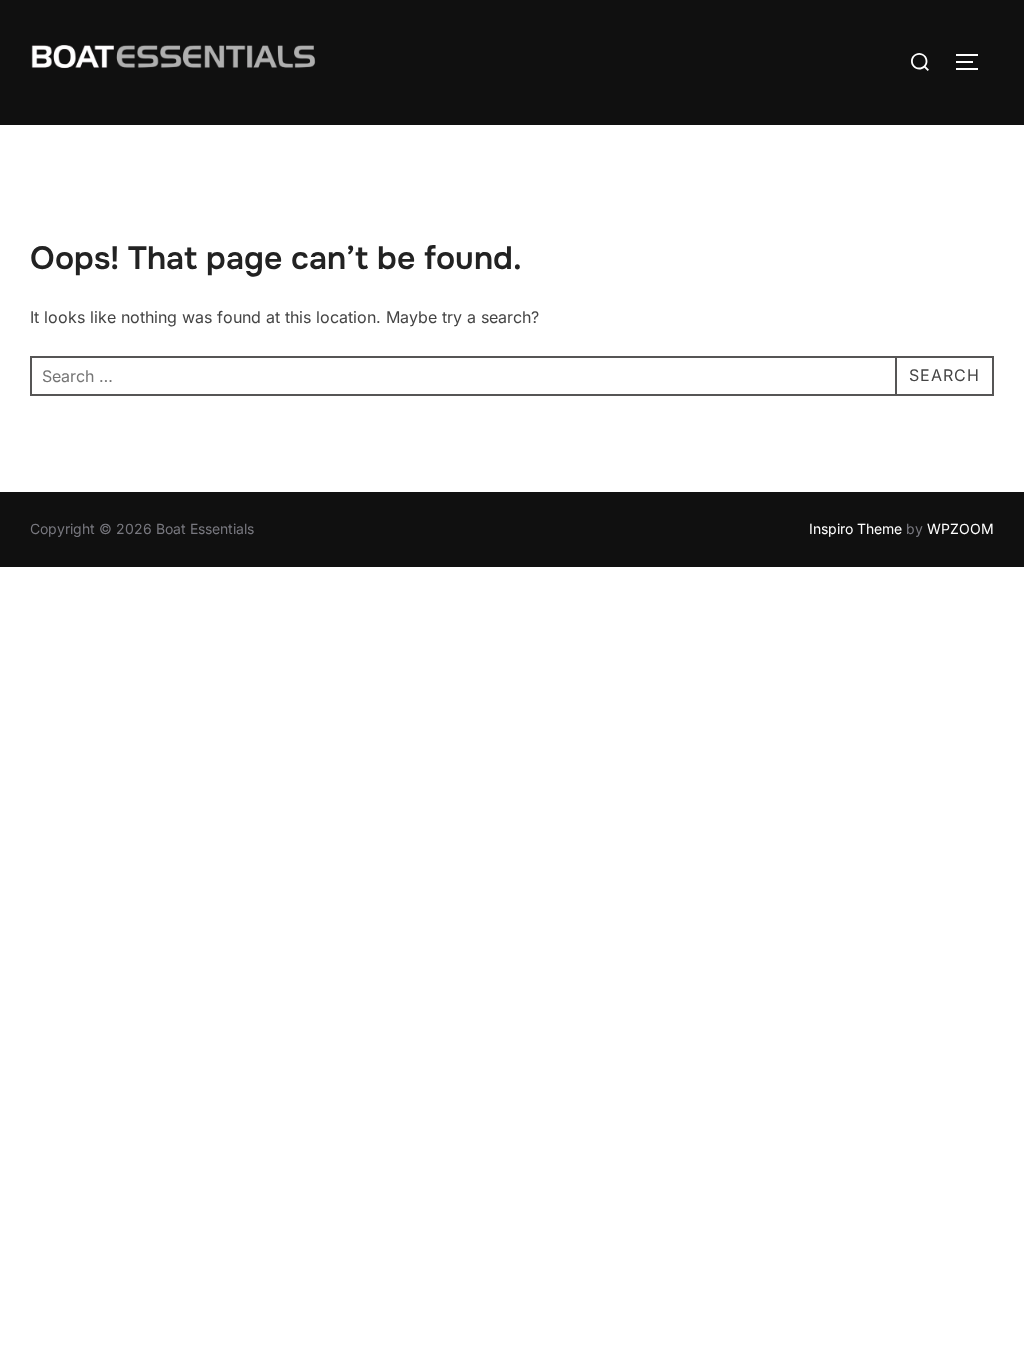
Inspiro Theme (855, 528)
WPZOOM (960, 528)
